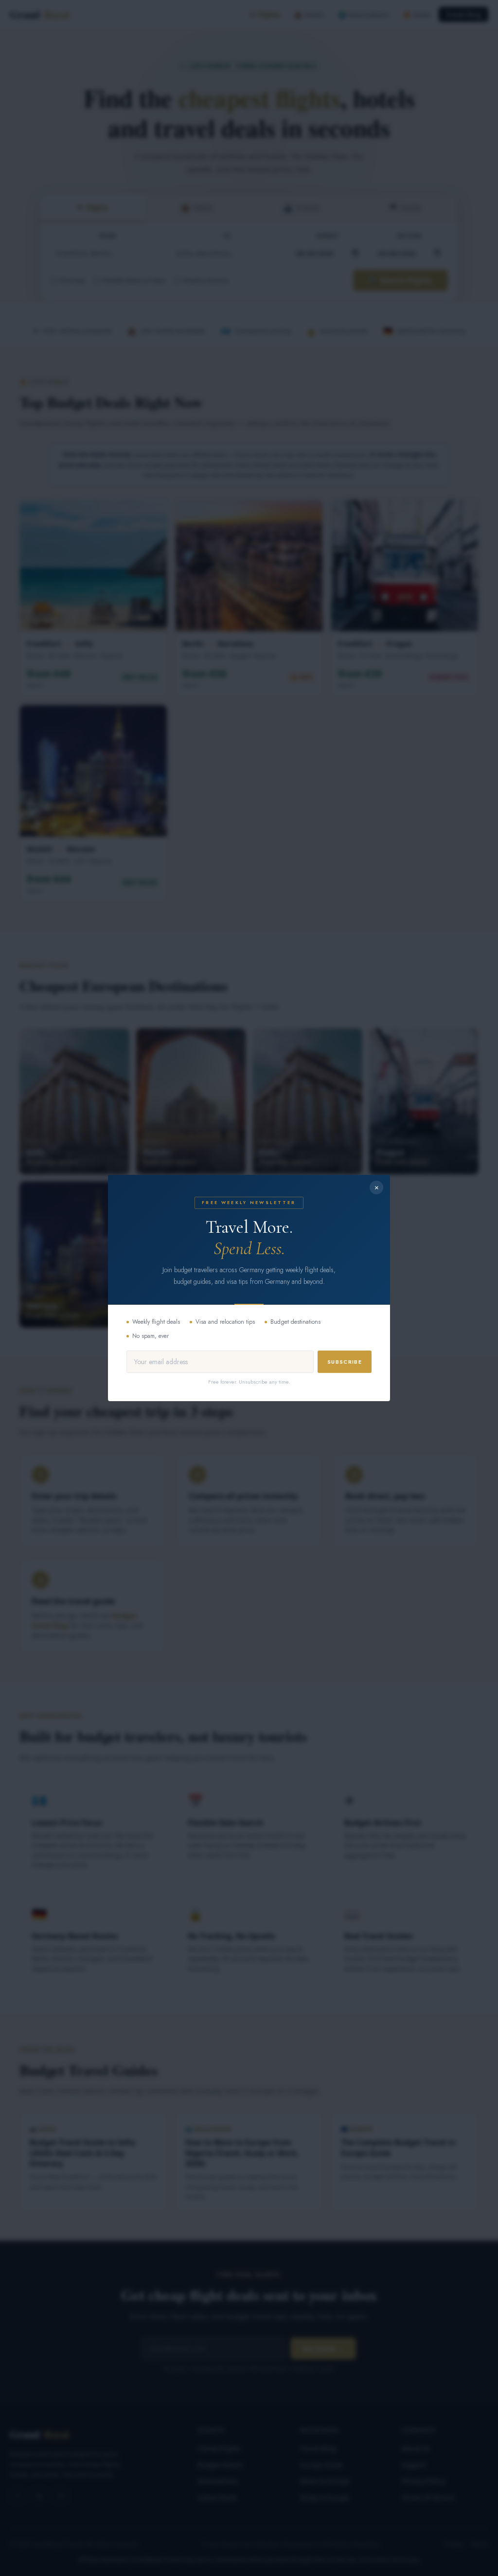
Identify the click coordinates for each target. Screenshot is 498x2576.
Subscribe (345, 1362)
